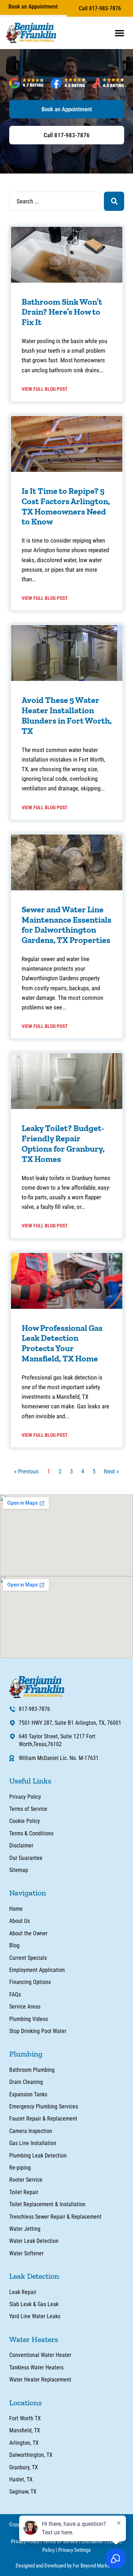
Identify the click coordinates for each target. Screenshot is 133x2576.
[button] (120, 33)
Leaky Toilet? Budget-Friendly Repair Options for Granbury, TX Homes (63, 1143)
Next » (111, 1471)
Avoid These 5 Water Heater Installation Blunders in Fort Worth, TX (67, 715)
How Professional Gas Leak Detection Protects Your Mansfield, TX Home (62, 1343)
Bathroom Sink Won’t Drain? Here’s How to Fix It (62, 312)
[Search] (114, 201)
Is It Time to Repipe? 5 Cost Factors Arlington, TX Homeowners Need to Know (66, 506)
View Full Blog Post (45, 389)
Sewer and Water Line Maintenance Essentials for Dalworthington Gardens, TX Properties (66, 925)
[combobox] (55, 201)
